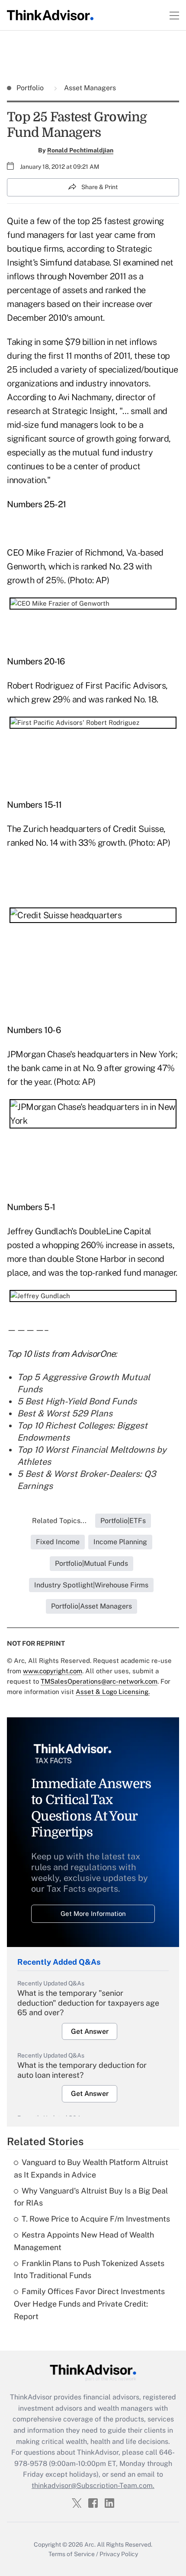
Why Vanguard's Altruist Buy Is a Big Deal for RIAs (91, 2197)
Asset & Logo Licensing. (113, 1692)
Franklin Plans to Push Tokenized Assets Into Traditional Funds (89, 2269)
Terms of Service (72, 2554)
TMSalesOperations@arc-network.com (99, 1681)
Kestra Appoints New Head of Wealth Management (84, 2241)
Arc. (90, 2544)
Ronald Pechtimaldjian (80, 150)
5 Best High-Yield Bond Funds (77, 1401)
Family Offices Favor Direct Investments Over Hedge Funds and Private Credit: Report (89, 2304)
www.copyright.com (53, 1671)
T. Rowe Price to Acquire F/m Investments (96, 2219)
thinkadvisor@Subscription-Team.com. (93, 2486)
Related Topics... (59, 1521)
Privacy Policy (119, 2554)
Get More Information (93, 1914)
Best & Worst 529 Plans (65, 1413)
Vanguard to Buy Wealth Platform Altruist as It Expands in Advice (91, 2168)
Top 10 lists (28, 1354)
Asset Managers (89, 88)
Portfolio (31, 88)
